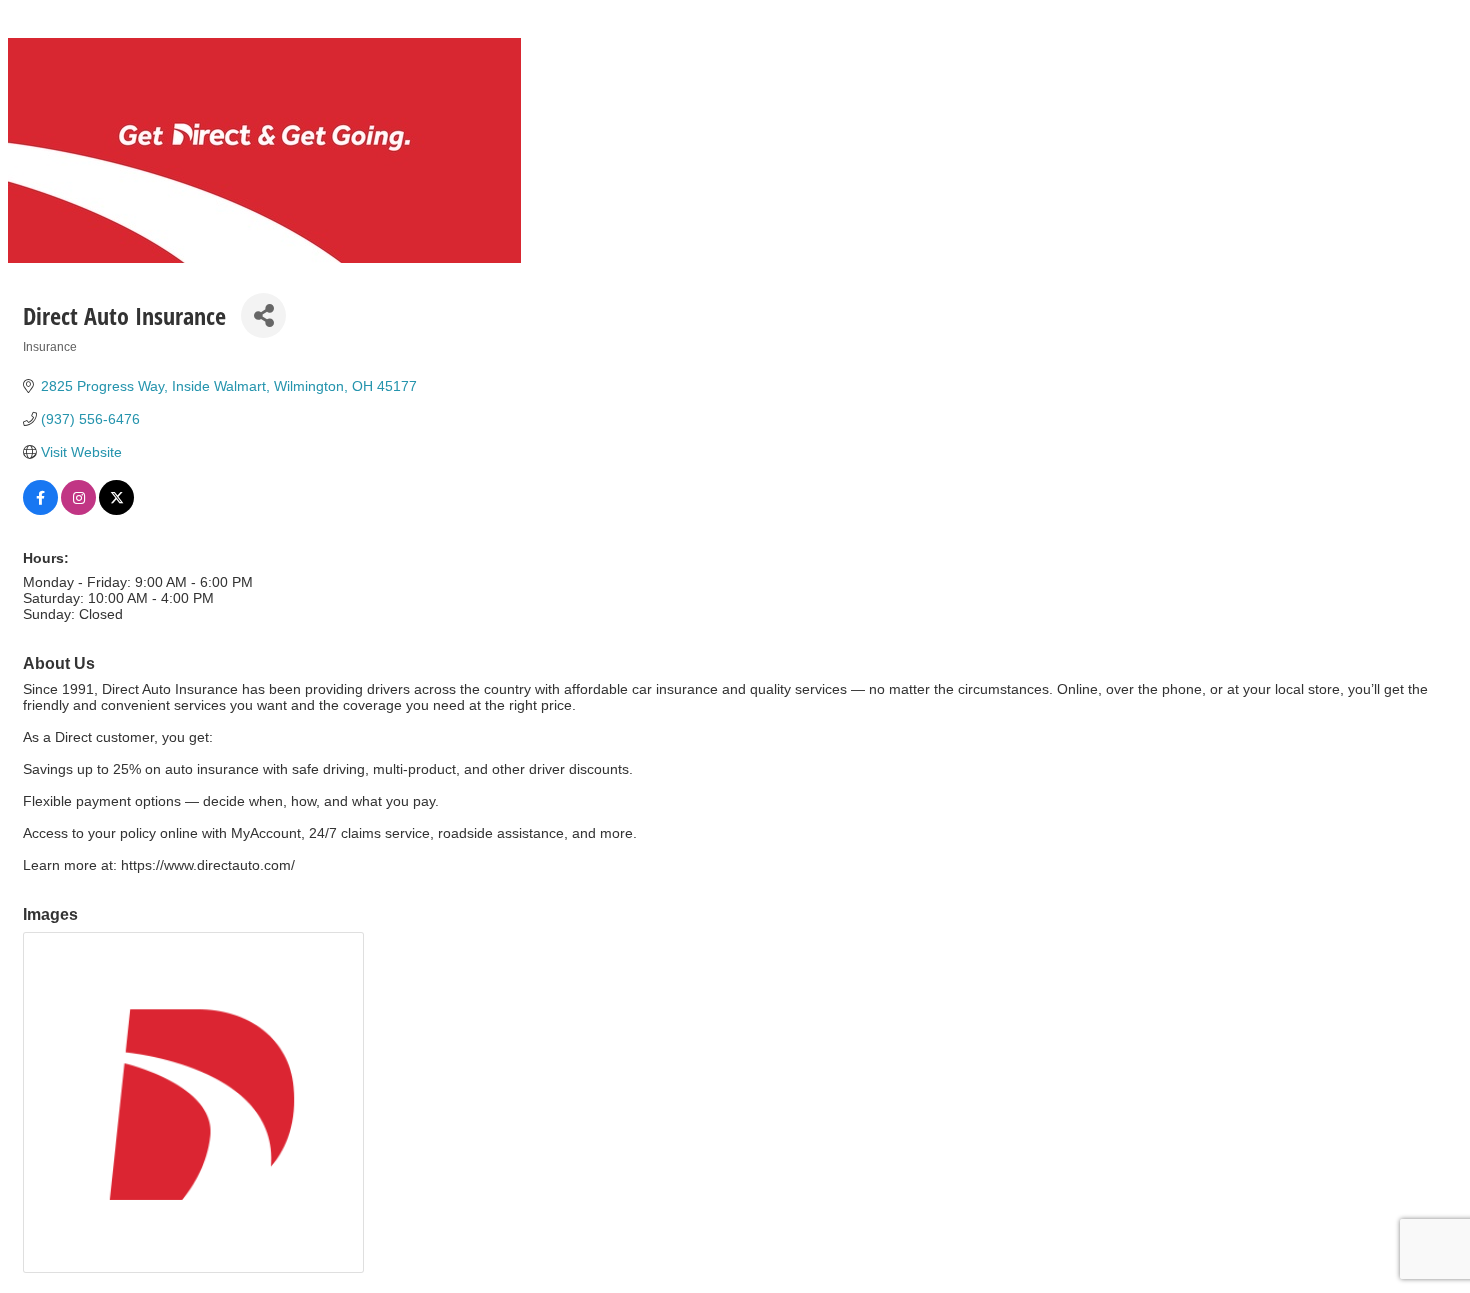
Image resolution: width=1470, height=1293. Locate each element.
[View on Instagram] (78, 510)
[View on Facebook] (40, 510)
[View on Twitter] (116, 510)
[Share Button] (263, 315)
